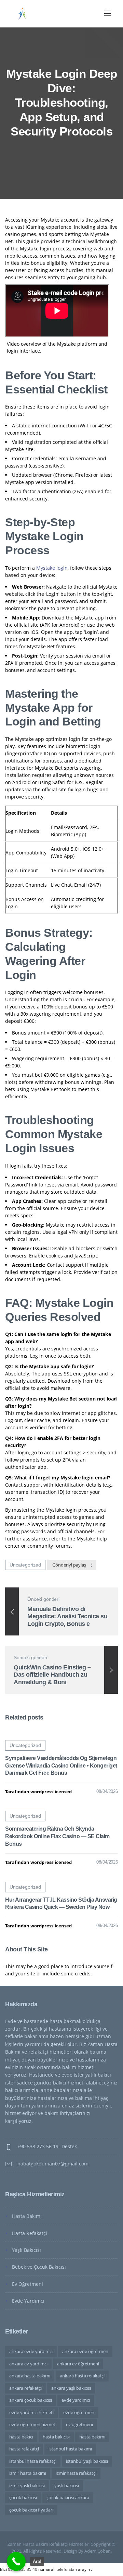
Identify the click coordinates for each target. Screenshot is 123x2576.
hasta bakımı (92, 2437)
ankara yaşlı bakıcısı (71, 2388)
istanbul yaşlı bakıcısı (87, 2461)
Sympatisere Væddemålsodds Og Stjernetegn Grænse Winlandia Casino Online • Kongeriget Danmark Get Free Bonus (61, 1766)
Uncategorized (25, 1565)
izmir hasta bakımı (28, 2473)
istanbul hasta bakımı (70, 2449)
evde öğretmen (79, 2412)
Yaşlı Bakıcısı (26, 2250)
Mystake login (52, 568)
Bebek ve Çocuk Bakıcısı (39, 2267)
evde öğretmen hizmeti (33, 2424)
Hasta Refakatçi (30, 2233)
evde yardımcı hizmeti (31, 2412)
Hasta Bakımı (27, 2216)
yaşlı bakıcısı (67, 2485)
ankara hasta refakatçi (82, 2376)
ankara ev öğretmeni (78, 2364)
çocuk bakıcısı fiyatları (31, 2510)
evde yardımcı (76, 2400)
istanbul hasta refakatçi (33, 2461)
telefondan (67, 2569)
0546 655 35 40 (23, 2569)
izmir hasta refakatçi (76, 2473)
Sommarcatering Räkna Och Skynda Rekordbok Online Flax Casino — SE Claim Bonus (57, 1836)
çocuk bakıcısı (23, 2497)
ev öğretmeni (79, 2424)
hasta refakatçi (24, 2449)
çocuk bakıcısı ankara (68, 2497)
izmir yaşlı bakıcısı (27, 2485)
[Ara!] (16, 2561)
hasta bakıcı (21, 2437)
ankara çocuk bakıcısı (31, 2400)
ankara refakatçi (25, 2388)
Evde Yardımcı (28, 2301)
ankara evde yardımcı (31, 2351)
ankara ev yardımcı (28, 2364)
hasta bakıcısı (56, 2437)
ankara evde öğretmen (85, 2351)
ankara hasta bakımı (30, 2376)
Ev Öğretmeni (28, 2284)
